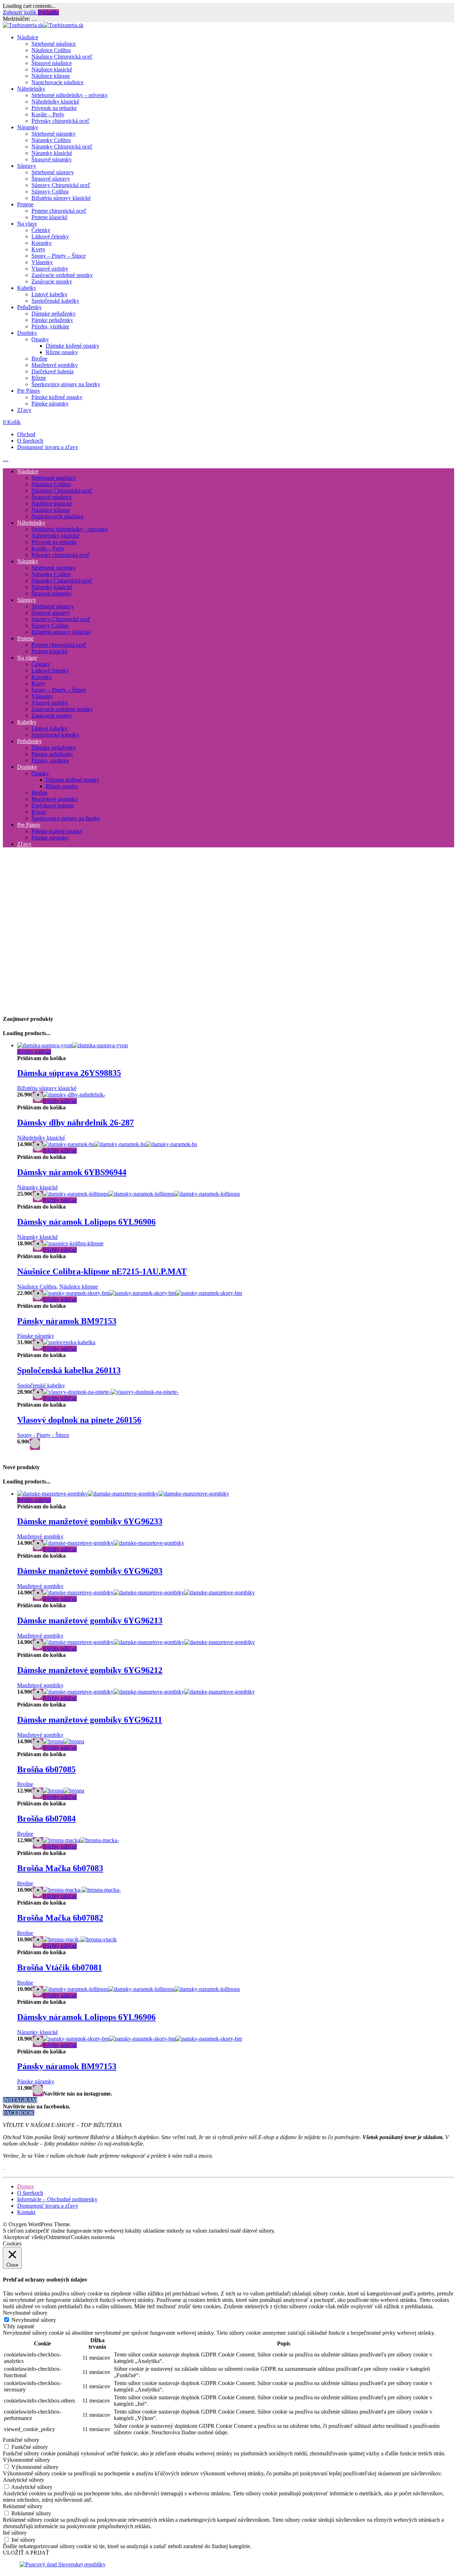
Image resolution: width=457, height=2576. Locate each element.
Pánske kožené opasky (57, 397)
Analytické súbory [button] (24, 2480)
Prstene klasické (49, 217)
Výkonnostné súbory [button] (26, 2460)
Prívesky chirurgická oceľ (61, 121)
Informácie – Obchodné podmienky (57, 2199)
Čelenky (41, 230)
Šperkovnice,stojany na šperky (66, 384)
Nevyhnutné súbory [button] (25, 2313)
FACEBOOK (19, 2113)
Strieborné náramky (54, 134)
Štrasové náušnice (52, 63)
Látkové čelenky (50, 236)
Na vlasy (27, 224)
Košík (12, 422)
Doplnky (27, 333)
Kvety (38, 249)
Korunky (42, 243)
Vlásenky (42, 262)
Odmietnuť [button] (59, 2237)
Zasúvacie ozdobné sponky (62, 275)
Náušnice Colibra (51, 50)
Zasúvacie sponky (52, 281)
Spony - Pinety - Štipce (43, 1435)
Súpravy (27, 166)
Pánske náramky (50, 404)
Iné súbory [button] (15, 2533)
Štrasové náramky (52, 159)
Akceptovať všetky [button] (24, 2237)
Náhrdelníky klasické (55, 102)
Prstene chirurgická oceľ (59, 211)
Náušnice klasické (52, 69)
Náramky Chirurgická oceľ (62, 147)
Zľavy (24, 410)
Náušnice (28, 37)
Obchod (26, 434)
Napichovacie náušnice (57, 82)
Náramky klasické (52, 153)
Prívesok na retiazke (54, 108)
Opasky (40, 339)
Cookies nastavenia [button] (93, 2237)
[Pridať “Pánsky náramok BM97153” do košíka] (38, 2091)
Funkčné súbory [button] (21, 2440)
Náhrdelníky (31, 89)
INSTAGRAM (20, 2100)
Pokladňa (48, 12)
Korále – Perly (48, 114)
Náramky (28, 127)
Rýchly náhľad (34, 1052)
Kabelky (27, 288)
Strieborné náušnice (54, 44)
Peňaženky (29, 307)
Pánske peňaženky (52, 320)
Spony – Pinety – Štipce (59, 256)
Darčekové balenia (52, 371)
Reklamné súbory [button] (23, 2506)
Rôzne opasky (62, 352)
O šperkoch (30, 441)
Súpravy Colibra (50, 191)
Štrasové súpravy (51, 179)
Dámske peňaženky (54, 314)
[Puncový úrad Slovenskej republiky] (63, 2564)
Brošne (39, 359)
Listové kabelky (49, 294)
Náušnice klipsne (51, 76)
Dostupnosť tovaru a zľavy (48, 447)
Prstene (25, 204)
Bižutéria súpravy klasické (61, 198)
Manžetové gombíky (55, 365)
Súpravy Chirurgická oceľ (61, 185)
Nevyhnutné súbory (34, 2320)
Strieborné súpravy (53, 172)
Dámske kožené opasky (72, 346)
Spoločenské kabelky (55, 301)
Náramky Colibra (51, 140)
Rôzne (39, 378)
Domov (26, 2186)
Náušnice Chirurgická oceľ (62, 57)
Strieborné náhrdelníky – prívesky (70, 95)
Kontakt (26, 2212)
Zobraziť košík (20, 12)
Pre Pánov (29, 391)
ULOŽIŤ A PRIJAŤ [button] (26, 2553)
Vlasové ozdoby (50, 269)
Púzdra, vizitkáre (50, 326)
